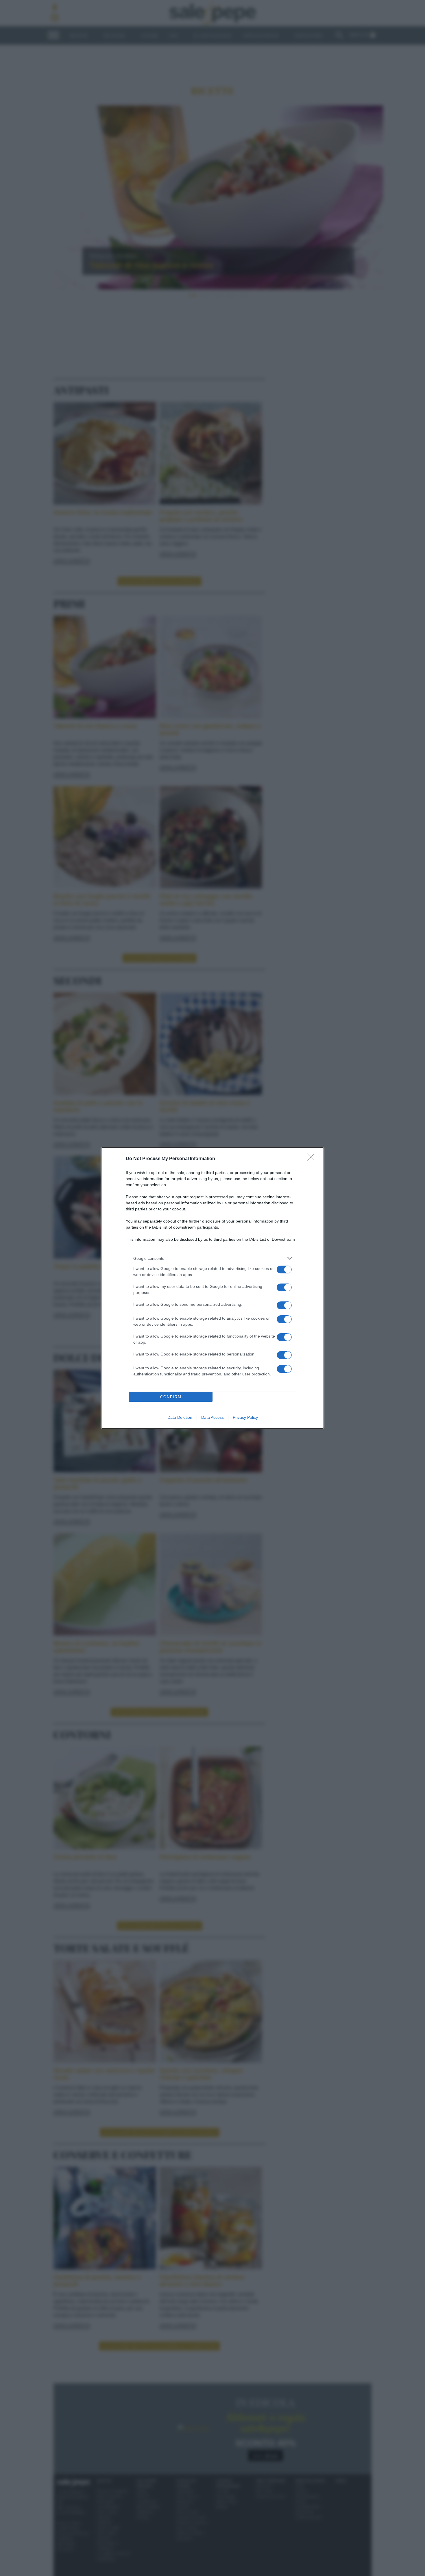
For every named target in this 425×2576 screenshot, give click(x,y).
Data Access (212, 1417)
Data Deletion (180, 1417)
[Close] (313, 1159)
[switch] (284, 1270)
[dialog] (212, 1288)
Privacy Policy (245, 1417)
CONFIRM (171, 1397)
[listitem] (212, 1258)
